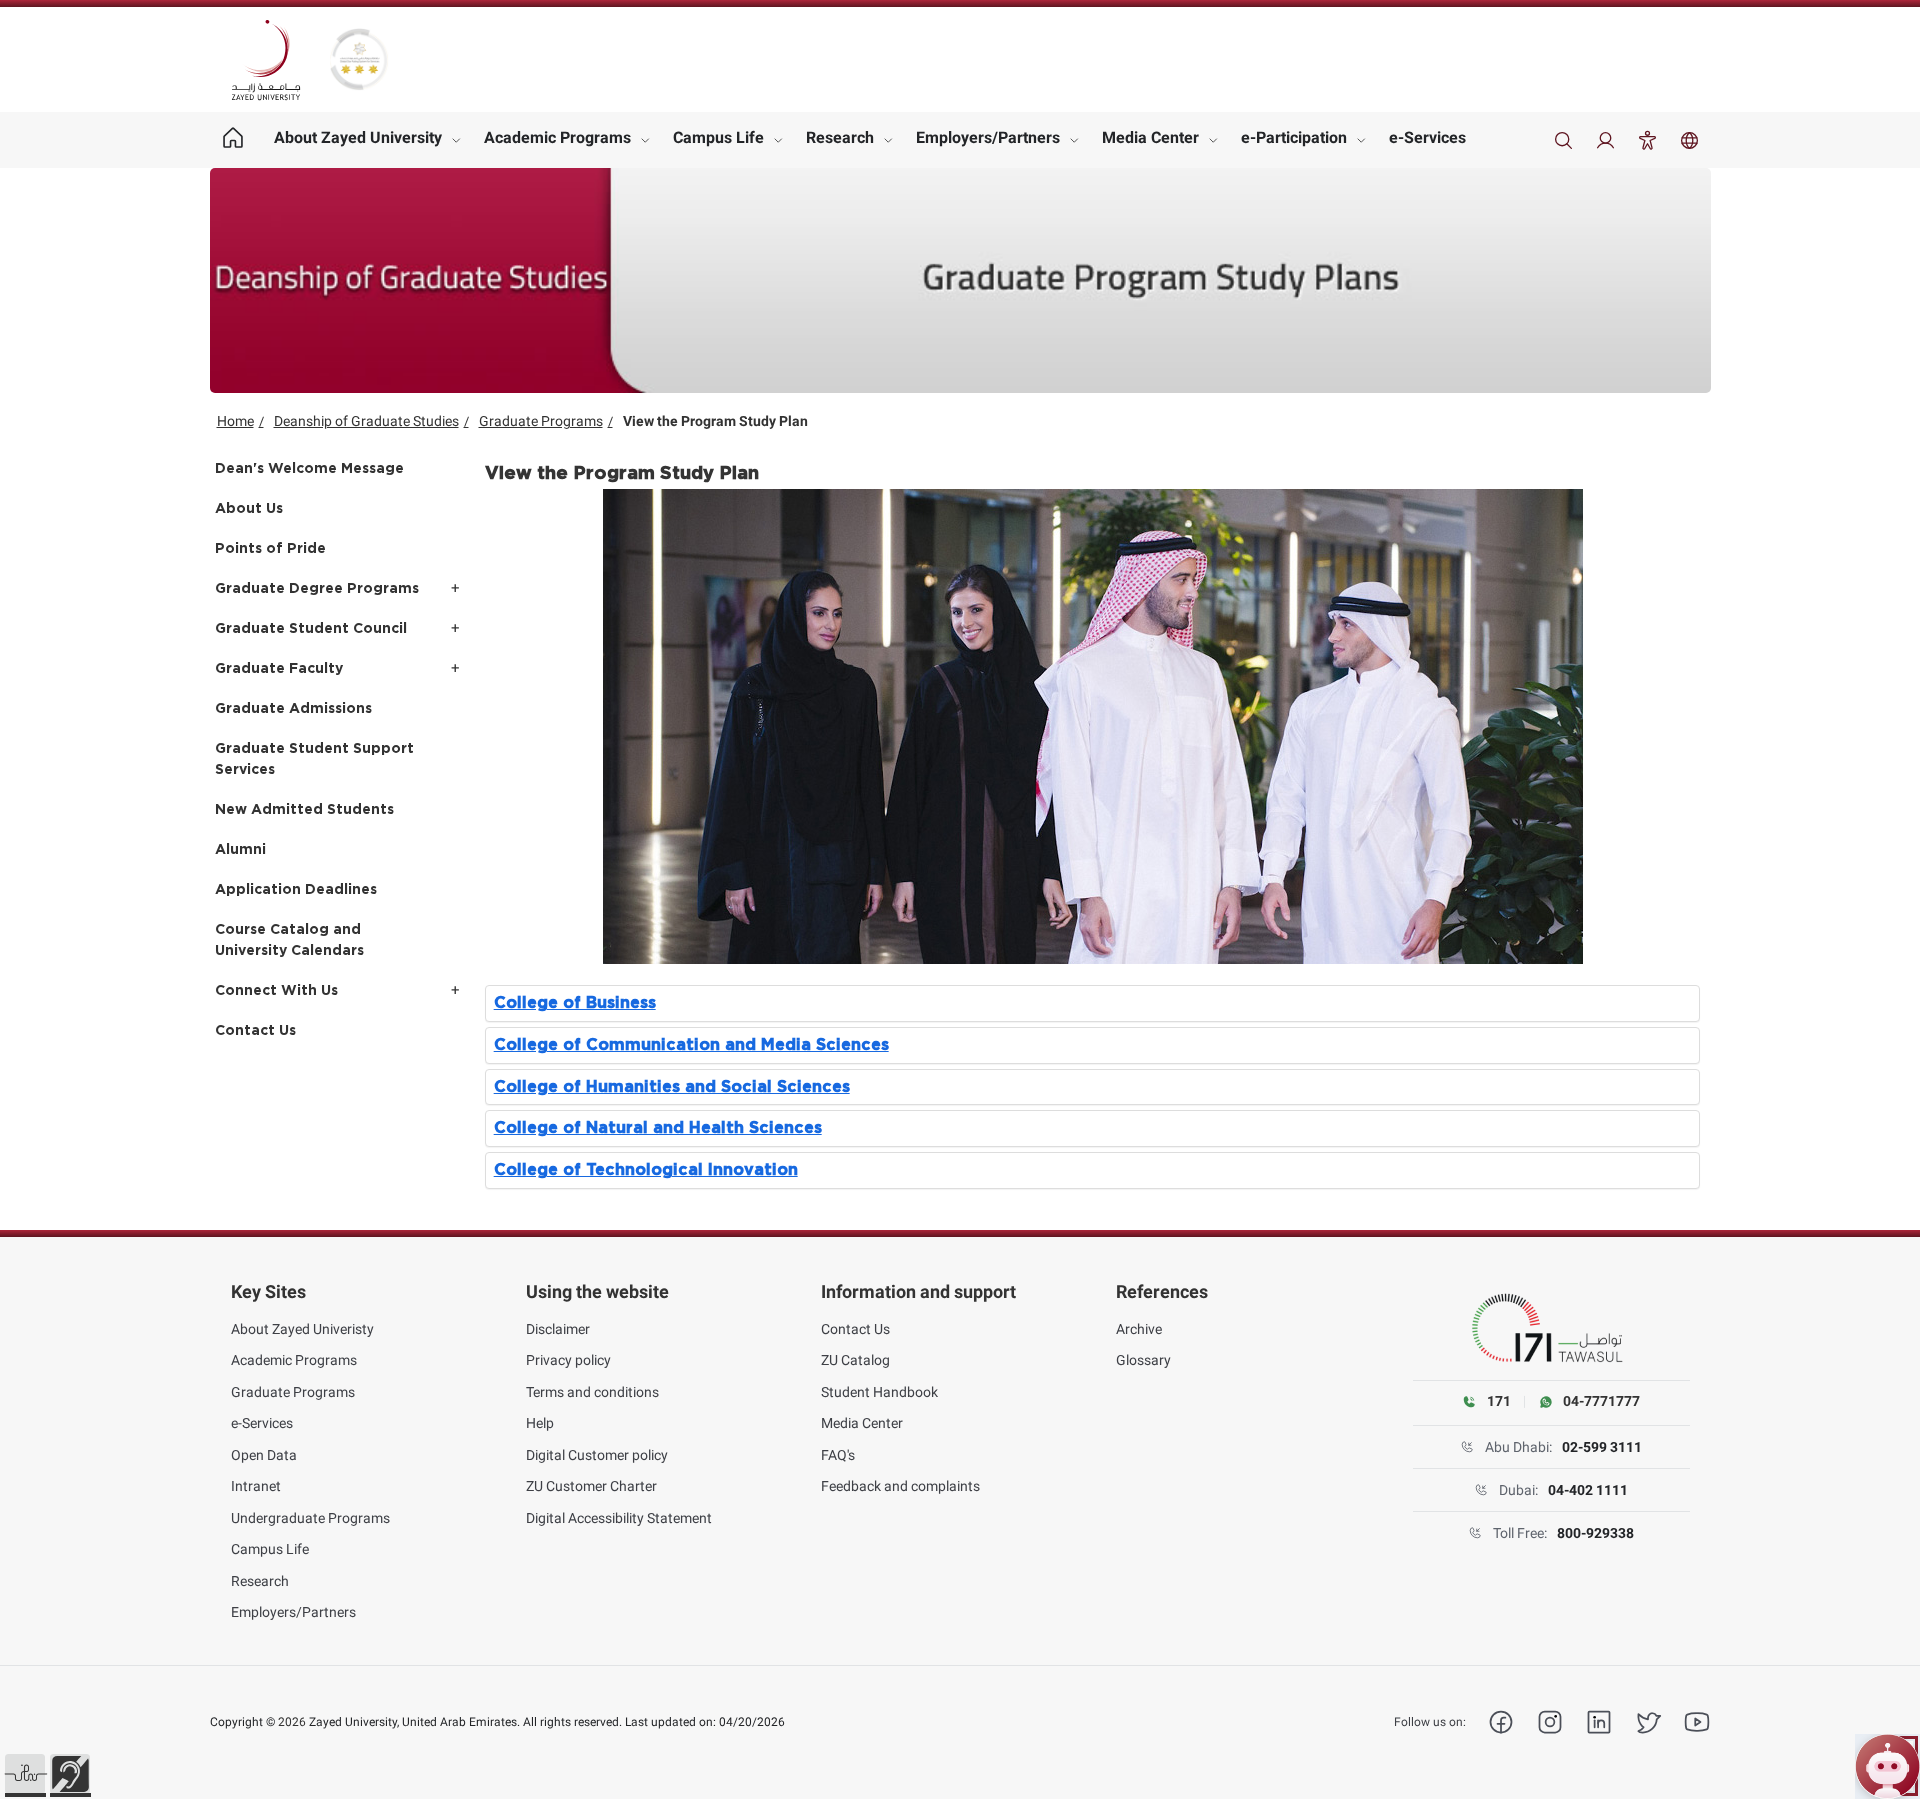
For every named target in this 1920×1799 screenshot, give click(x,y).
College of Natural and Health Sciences (658, 1128)
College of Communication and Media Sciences (691, 1045)
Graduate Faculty (279, 669)
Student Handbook (879, 1392)
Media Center (1150, 137)
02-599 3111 (1602, 1447)
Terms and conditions (592, 1392)
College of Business (575, 1003)
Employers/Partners (988, 137)
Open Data (264, 1455)
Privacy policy (568, 1360)
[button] (25, 1774)
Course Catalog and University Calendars (289, 940)
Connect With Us (276, 991)
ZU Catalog (855, 1360)
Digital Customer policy (597, 1455)
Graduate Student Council (311, 629)
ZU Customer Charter (591, 1486)
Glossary (1143, 1360)
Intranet (256, 1486)
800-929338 (1595, 1533)
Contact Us (255, 1031)
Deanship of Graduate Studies (366, 421)
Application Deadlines (296, 890)
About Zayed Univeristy (302, 1329)
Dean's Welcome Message (309, 469)
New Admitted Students (304, 810)
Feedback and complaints (900, 1486)
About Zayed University (358, 137)
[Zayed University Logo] (266, 60)
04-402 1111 (1588, 1490)
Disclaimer (558, 1329)
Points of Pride (270, 549)
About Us (249, 509)
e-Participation (1294, 137)
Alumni (240, 850)
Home (235, 421)
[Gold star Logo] (359, 59)
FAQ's (838, 1455)
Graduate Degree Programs (317, 589)
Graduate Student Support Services (314, 759)
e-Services (1427, 137)
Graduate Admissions (293, 709)
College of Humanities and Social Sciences (672, 1087)
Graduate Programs (541, 421)
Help (540, 1423)
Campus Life (718, 137)
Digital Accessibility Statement (619, 1518)
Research (840, 137)
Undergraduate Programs (310, 1518)
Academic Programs (557, 137)
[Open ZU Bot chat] (1887, 1766)
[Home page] (233, 140)
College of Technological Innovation (646, 1170)
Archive (1139, 1329)
